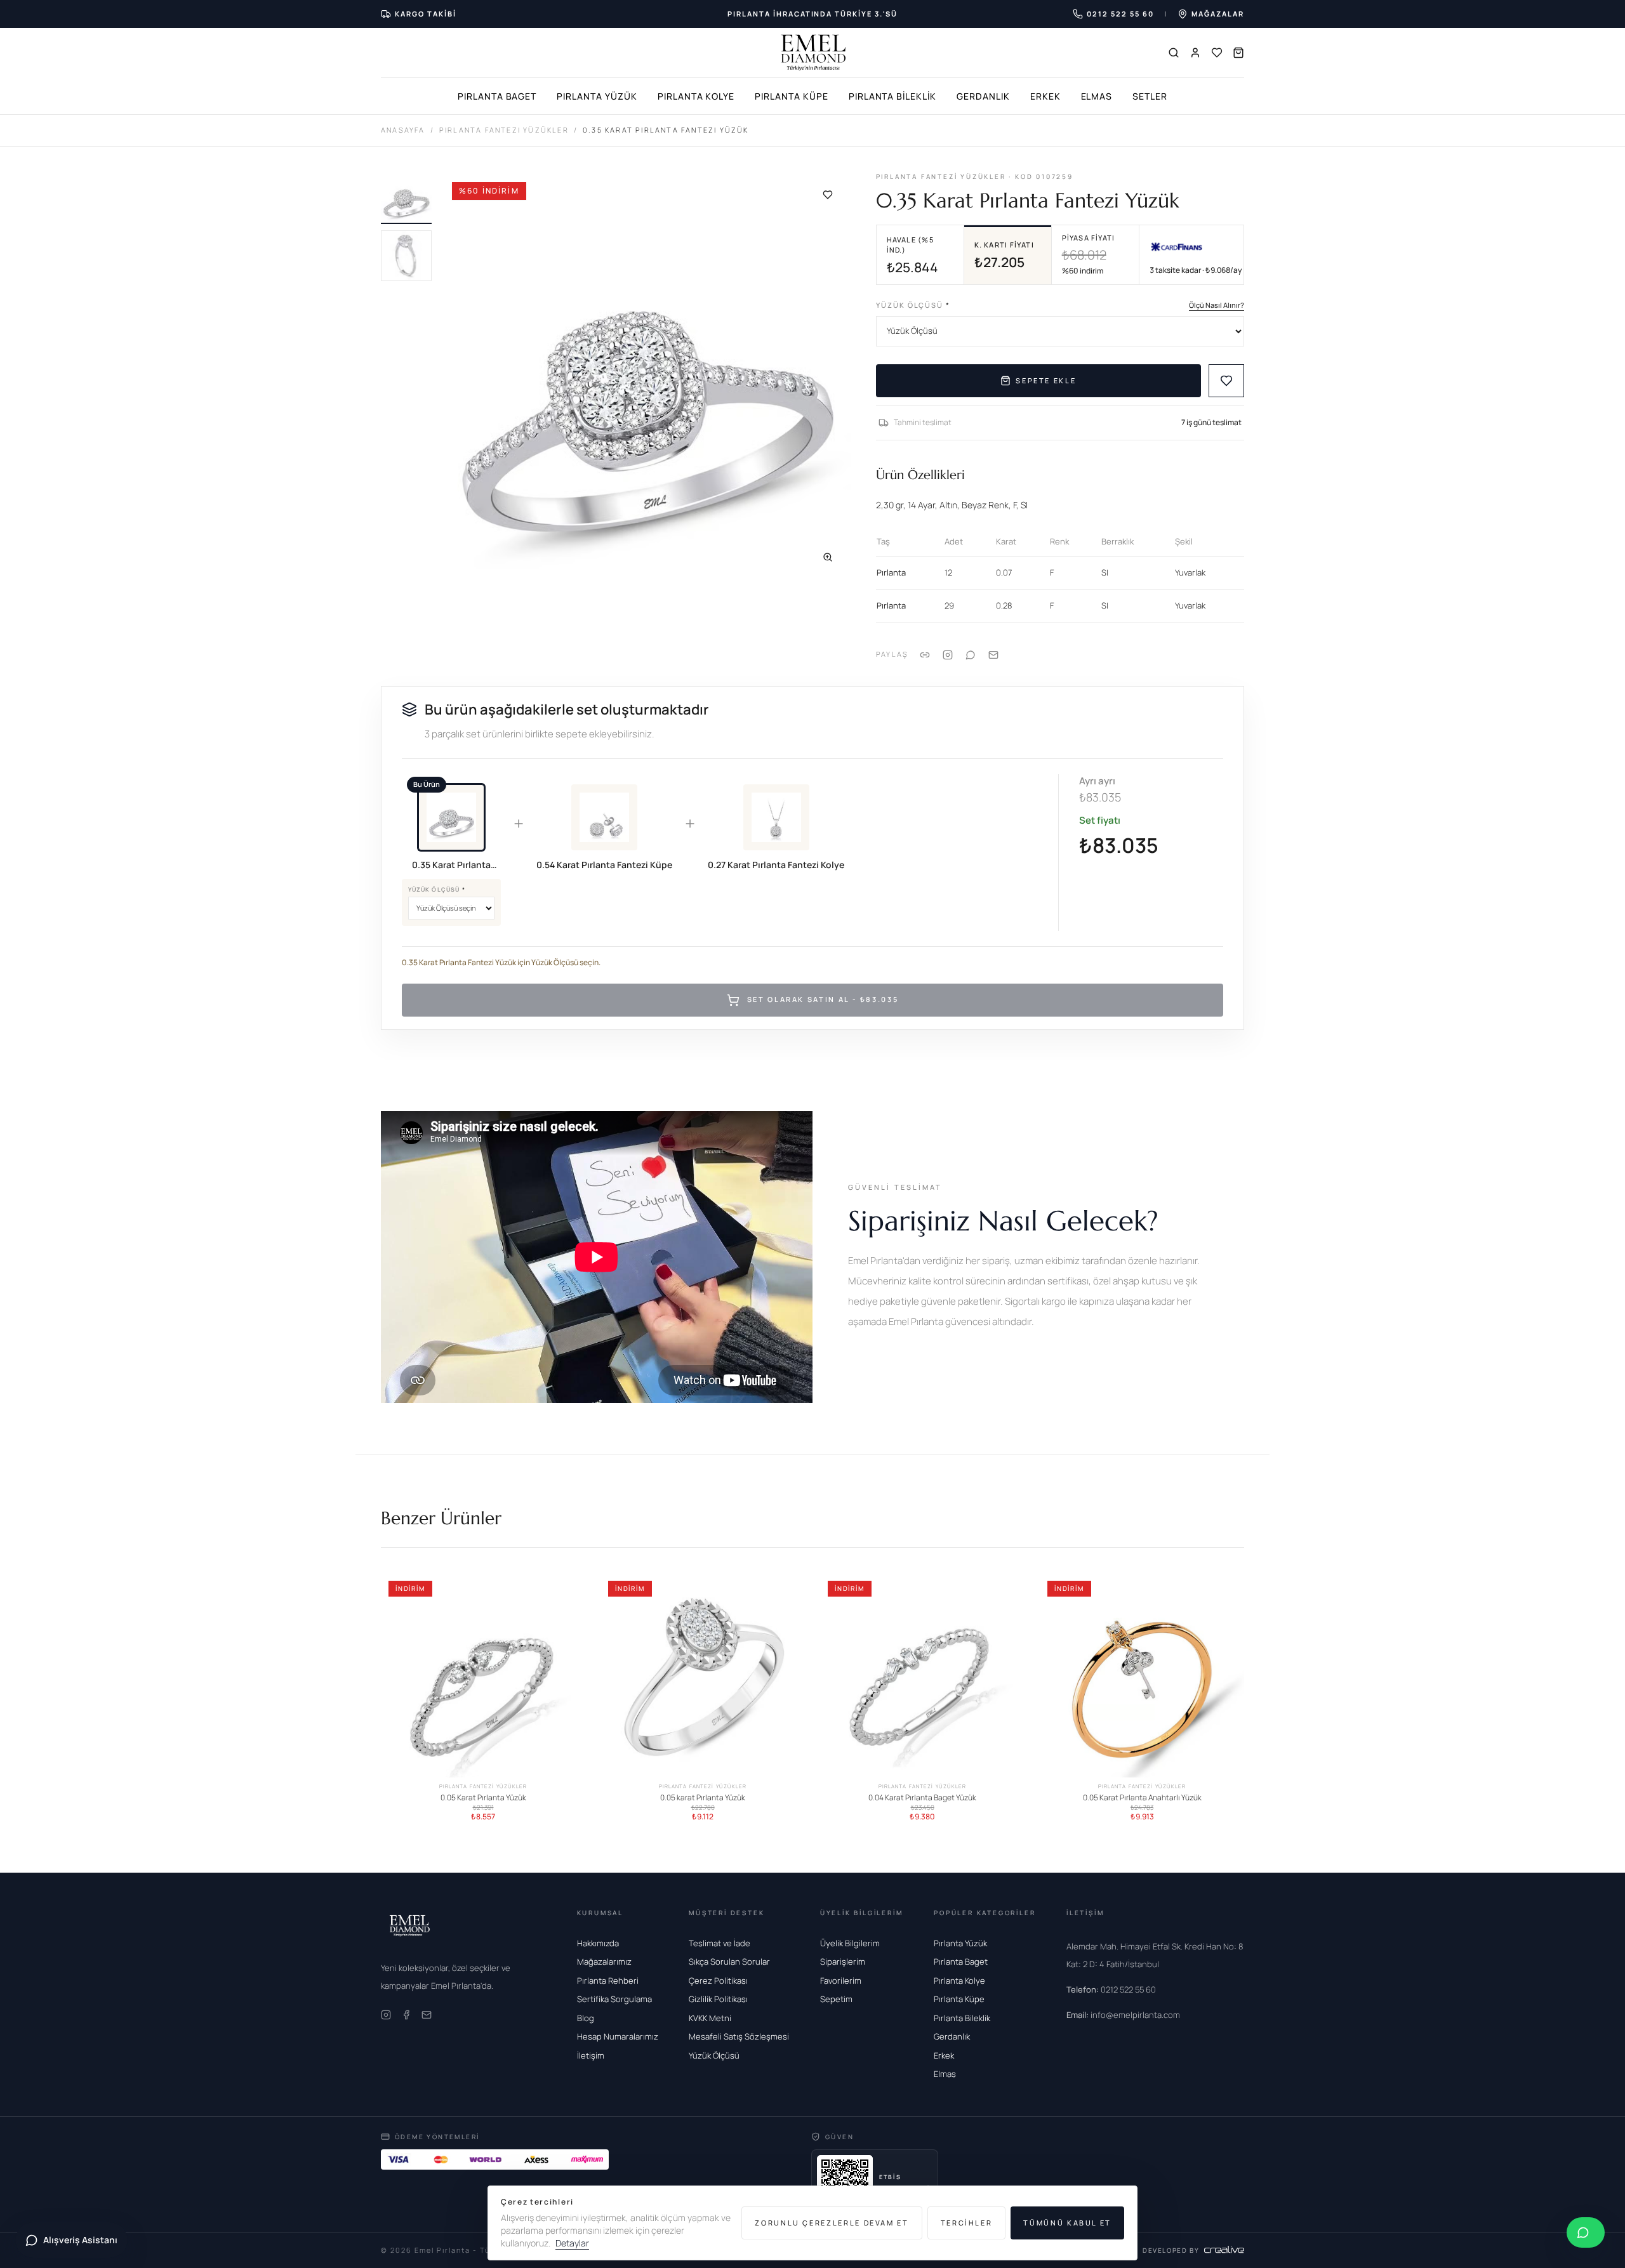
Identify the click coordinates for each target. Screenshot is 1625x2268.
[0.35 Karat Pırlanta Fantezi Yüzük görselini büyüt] (646, 376)
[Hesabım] (1195, 53)
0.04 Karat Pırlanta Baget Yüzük (922, 1798)
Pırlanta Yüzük (597, 96)
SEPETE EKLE (1046, 380)
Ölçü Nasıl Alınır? (1217, 305)
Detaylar (572, 2243)
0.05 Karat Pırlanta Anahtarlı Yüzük (1142, 1798)
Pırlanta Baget (497, 96)
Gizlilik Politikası (718, 1999)
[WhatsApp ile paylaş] (971, 654)
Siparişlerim (843, 1961)
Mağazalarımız (604, 1961)
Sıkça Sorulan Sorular (729, 1961)
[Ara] (1174, 53)
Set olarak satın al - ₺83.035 (823, 1000)
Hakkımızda (598, 1943)
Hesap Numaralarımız (618, 2036)
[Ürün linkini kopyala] (925, 654)
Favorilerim (841, 1981)
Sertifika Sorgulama (614, 1999)
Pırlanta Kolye (696, 96)
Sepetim (836, 1999)
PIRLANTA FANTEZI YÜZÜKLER (504, 130)
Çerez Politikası (718, 1981)
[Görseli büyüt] (828, 557)
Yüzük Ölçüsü (913, 305)
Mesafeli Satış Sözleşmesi (739, 2036)
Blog (586, 2018)
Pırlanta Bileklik (892, 96)
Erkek (1045, 96)
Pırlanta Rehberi (608, 1981)
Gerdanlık (983, 96)
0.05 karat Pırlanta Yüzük (703, 1798)
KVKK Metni (710, 2018)
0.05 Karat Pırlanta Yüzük (483, 1798)
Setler (1150, 96)
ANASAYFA (403, 130)
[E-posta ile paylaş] (993, 654)
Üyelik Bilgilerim (850, 1943)
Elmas (1097, 96)
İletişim (591, 2055)
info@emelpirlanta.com (1123, 2015)
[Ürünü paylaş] (948, 654)
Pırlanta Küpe (791, 96)
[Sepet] (1238, 53)
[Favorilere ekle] (828, 195)
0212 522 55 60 (1111, 1989)
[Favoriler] (1217, 53)
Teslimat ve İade (720, 1943)
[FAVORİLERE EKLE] (1226, 381)
